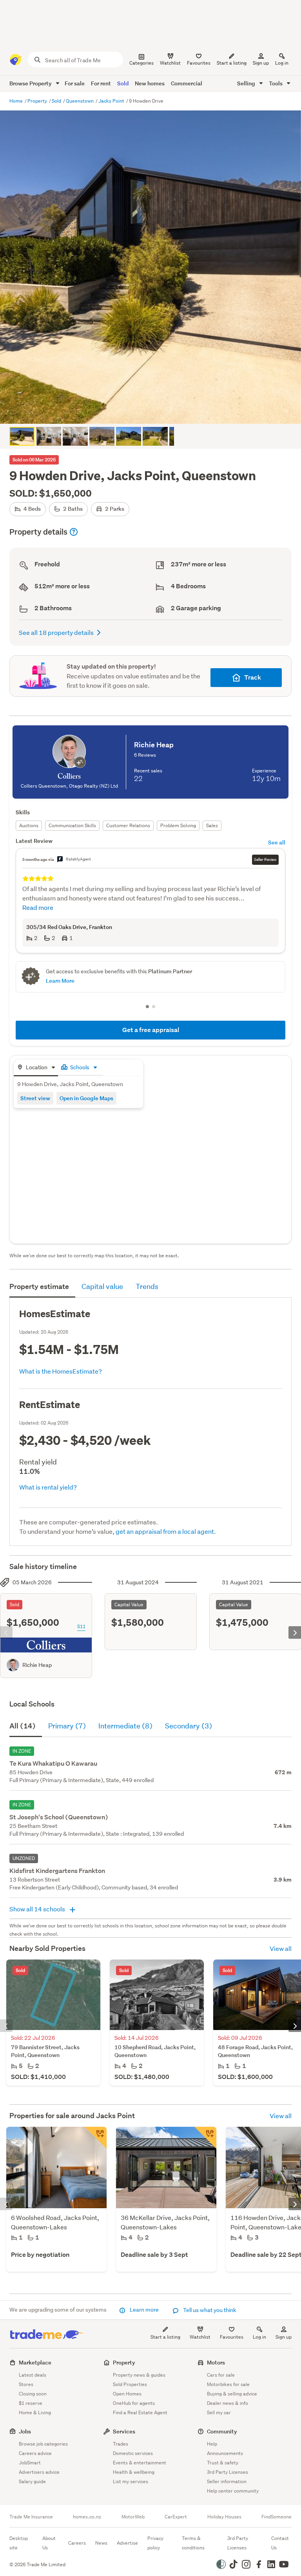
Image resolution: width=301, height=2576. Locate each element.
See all (277, 842)
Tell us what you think (209, 2310)
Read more (38, 907)
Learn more (144, 2310)
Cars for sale (221, 2375)
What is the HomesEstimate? (61, 1371)
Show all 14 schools (38, 1909)
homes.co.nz (87, 2517)
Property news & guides (139, 2375)
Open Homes (127, 2394)
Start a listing (165, 2337)
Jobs (25, 2431)
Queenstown (80, 101)
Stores (26, 2384)
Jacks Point (112, 101)
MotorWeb (133, 2517)
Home (17, 101)
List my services (131, 2481)
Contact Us (280, 2543)
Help (212, 2444)
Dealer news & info (228, 2403)
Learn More (60, 981)
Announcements (225, 2453)
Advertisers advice (39, 2472)
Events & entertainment (140, 2463)
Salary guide (32, 2481)
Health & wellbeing (134, 2472)
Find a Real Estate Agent (140, 2412)
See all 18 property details (56, 632)
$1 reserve (31, 2403)
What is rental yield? (48, 1487)
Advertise (127, 2543)
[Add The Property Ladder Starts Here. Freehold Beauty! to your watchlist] (96, 2138)
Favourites (232, 2337)
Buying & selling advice (232, 2394)
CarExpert (176, 2517)
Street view (35, 1098)
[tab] (36, 1068)
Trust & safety (223, 2463)
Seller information (227, 2481)
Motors (216, 2362)
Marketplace (35, 2362)
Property (38, 101)
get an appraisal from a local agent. (166, 1531)
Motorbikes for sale (228, 2384)
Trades (121, 2444)
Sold (123, 83)
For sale (75, 83)
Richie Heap (37, 1665)
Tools (276, 83)
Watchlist (200, 2337)
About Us (49, 2543)
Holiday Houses (224, 2517)
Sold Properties (130, 2384)
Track (253, 677)
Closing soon (33, 2394)
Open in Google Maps (86, 1098)
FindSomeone (277, 2517)
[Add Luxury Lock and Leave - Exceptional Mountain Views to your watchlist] (205, 2138)
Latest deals (33, 2375)
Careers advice (35, 2453)
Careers (77, 2543)
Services (124, 2431)
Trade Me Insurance (31, 2517)
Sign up (261, 63)
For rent (101, 83)
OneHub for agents (134, 2403)
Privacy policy (155, 2543)
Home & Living (35, 2412)
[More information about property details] (74, 532)
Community (222, 2431)
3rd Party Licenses (228, 2472)
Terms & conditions (193, 2543)
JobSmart (30, 2463)
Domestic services (133, 2453)
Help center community (233, 2491)
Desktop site (19, 2543)
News (101, 2543)
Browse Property (31, 83)
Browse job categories (43, 2444)
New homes (150, 83)
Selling (247, 83)
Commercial (187, 83)
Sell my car (219, 2412)
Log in (282, 63)
